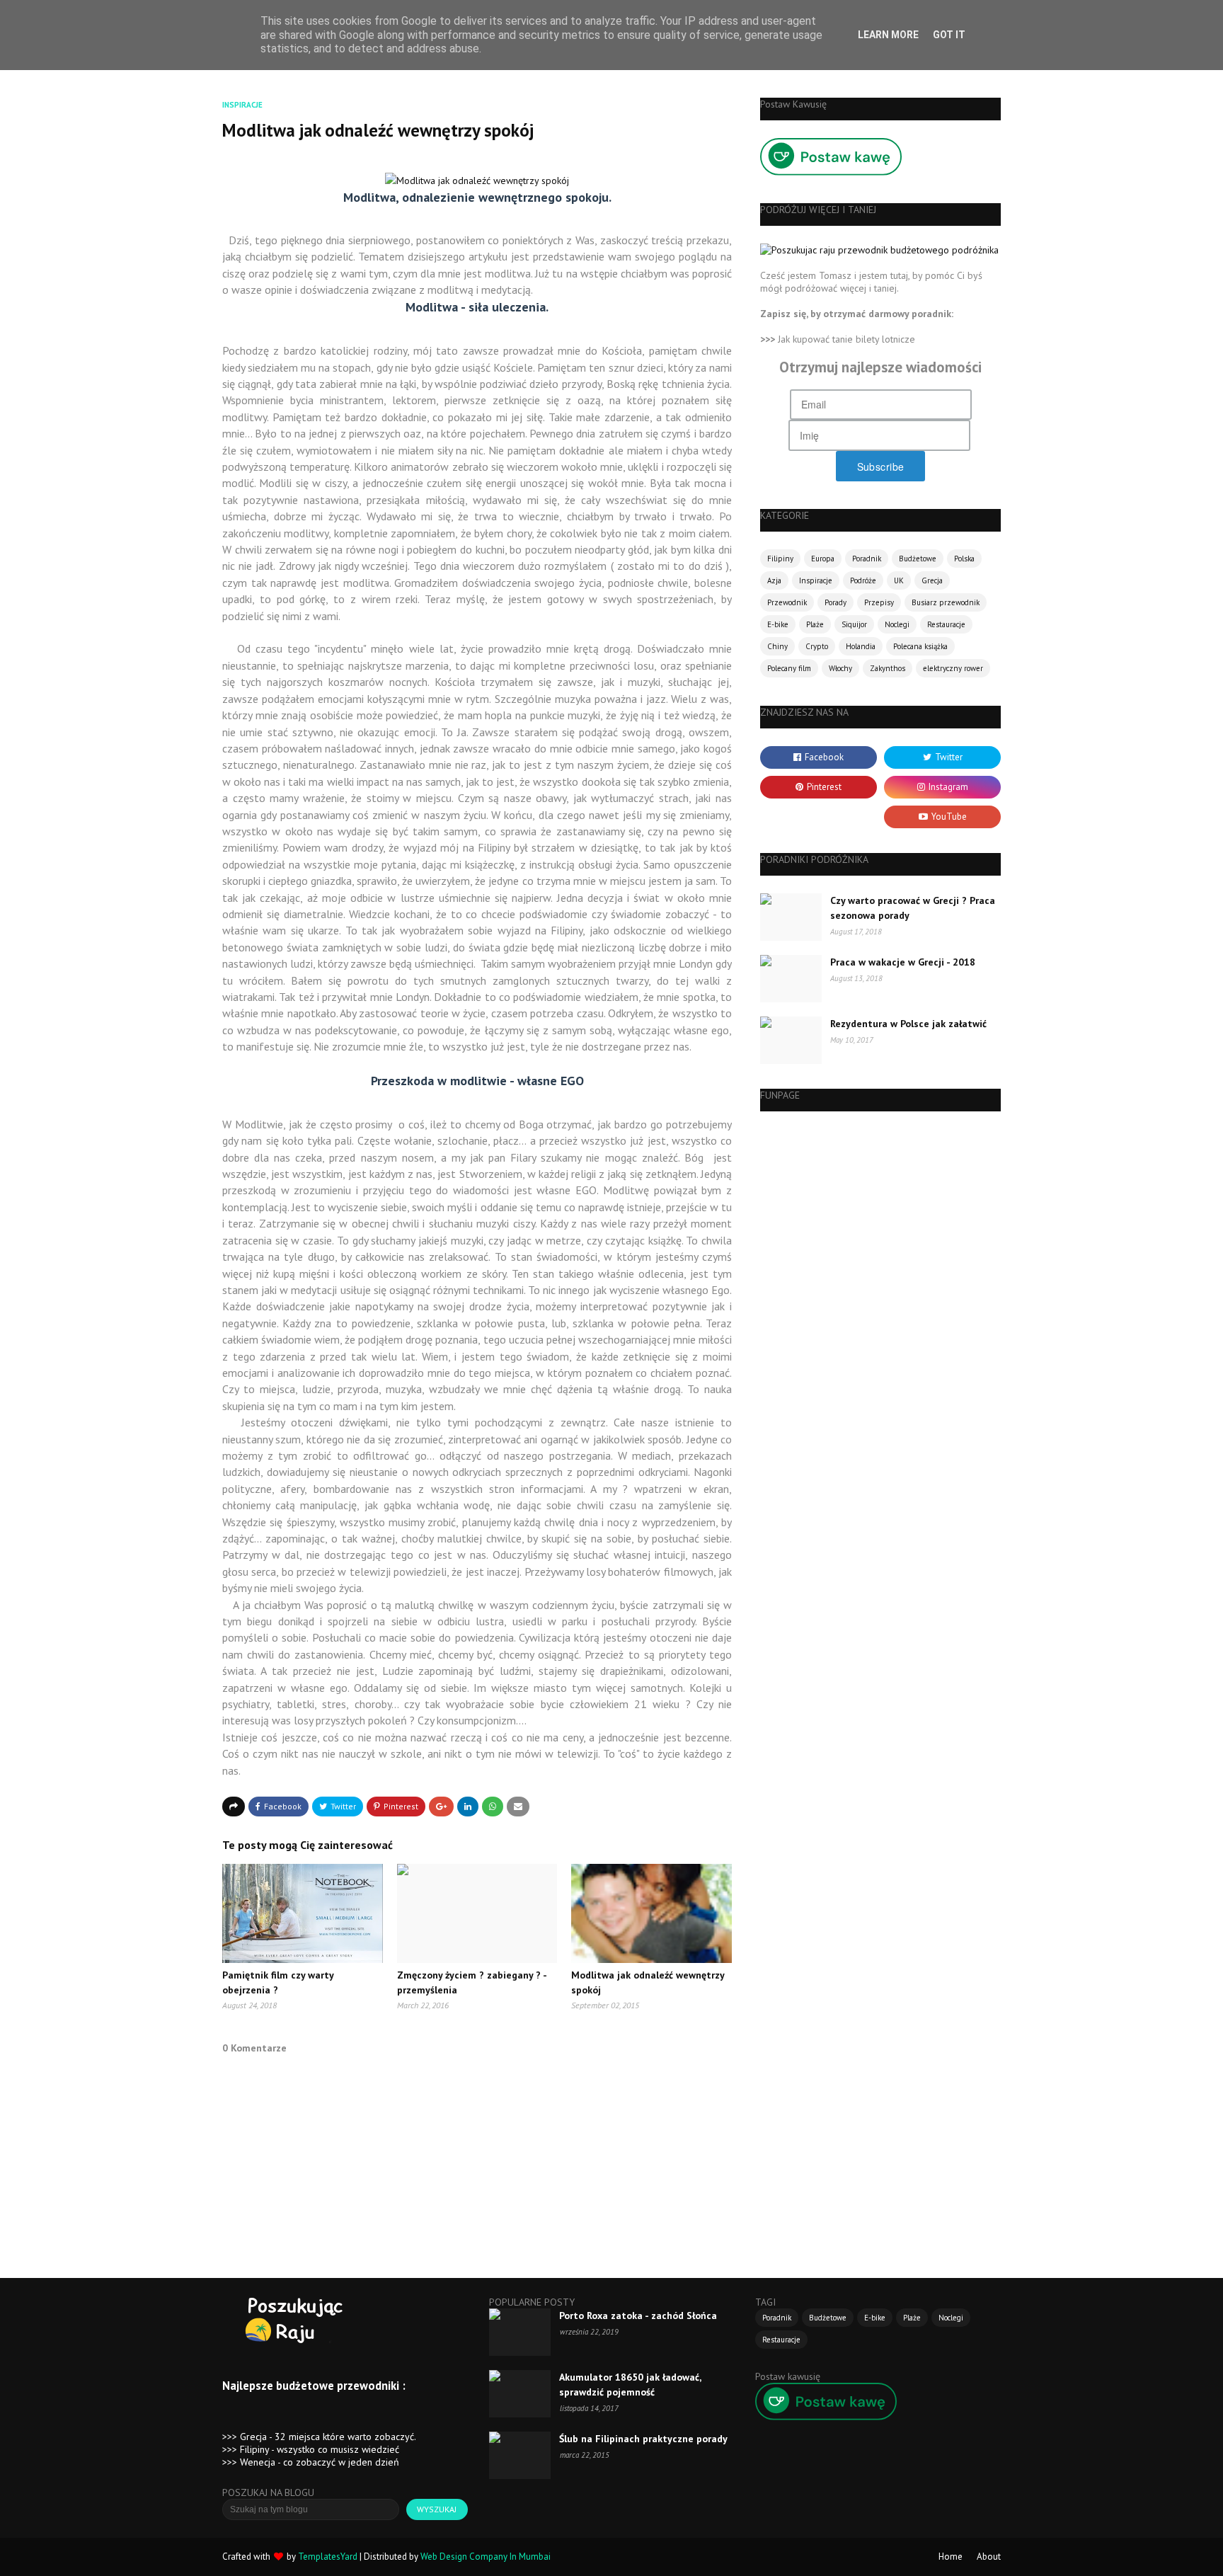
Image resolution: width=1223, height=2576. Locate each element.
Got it (949, 35)
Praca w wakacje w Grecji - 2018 (903, 962)
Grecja (932, 580)
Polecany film (789, 668)
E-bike (778, 624)
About (989, 2557)
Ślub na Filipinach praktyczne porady (643, 2439)
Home (951, 2557)
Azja (774, 580)
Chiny (777, 646)
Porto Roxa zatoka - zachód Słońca (638, 2315)
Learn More (888, 35)
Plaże (815, 624)
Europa (823, 559)
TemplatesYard (328, 2557)
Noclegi (897, 624)
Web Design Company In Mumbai (486, 2557)
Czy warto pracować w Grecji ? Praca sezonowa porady (913, 908)
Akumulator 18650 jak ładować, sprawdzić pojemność (630, 2385)
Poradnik (867, 559)
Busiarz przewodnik (946, 602)
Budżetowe (918, 559)
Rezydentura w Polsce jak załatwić (908, 1024)
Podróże (863, 580)
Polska (964, 559)
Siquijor (854, 624)
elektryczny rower (953, 668)
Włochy (840, 668)
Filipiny (780, 559)
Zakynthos (888, 668)
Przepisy (879, 602)
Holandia (861, 646)
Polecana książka (920, 646)
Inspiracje (816, 580)
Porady (836, 602)
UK (899, 580)
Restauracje (946, 624)
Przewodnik (787, 602)
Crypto (817, 646)
